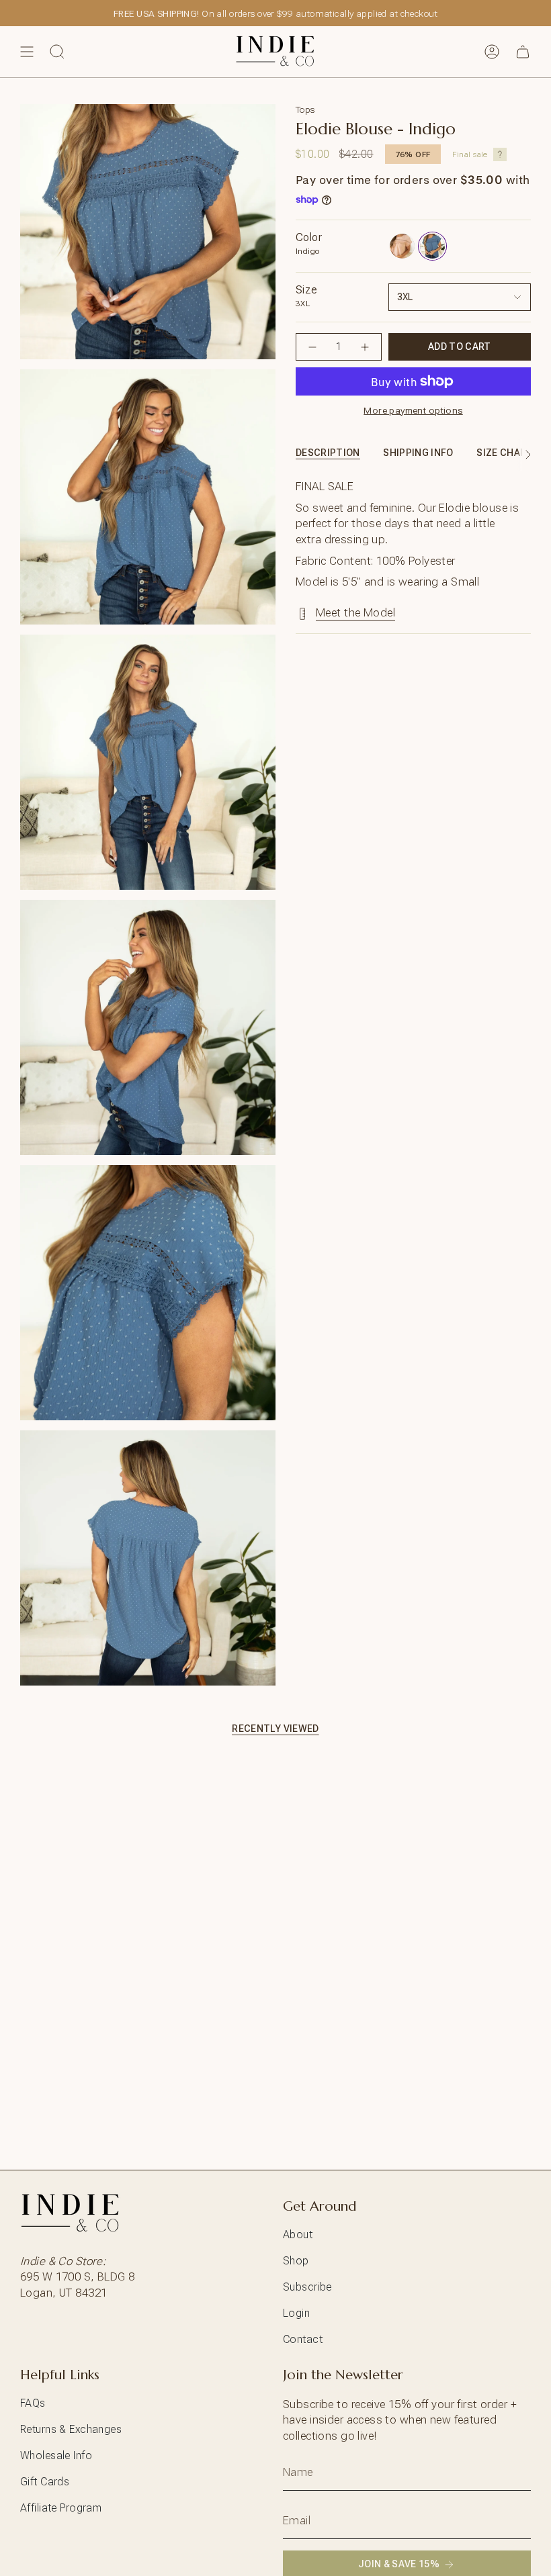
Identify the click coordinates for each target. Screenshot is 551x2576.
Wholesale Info (56, 2455)
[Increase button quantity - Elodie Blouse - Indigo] (365, 347)
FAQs (33, 2403)
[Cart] (523, 52)
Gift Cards (45, 2482)
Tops (305, 109)
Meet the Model (355, 612)
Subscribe (307, 2287)
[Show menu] (27, 52)
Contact (303, 2339)
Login (296, 2313)
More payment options (413, 410)
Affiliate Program (61, 2508)
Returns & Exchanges (71, 2429)
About (298, 2235)
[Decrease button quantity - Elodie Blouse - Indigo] (313, 347)
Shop (296, 2261)
